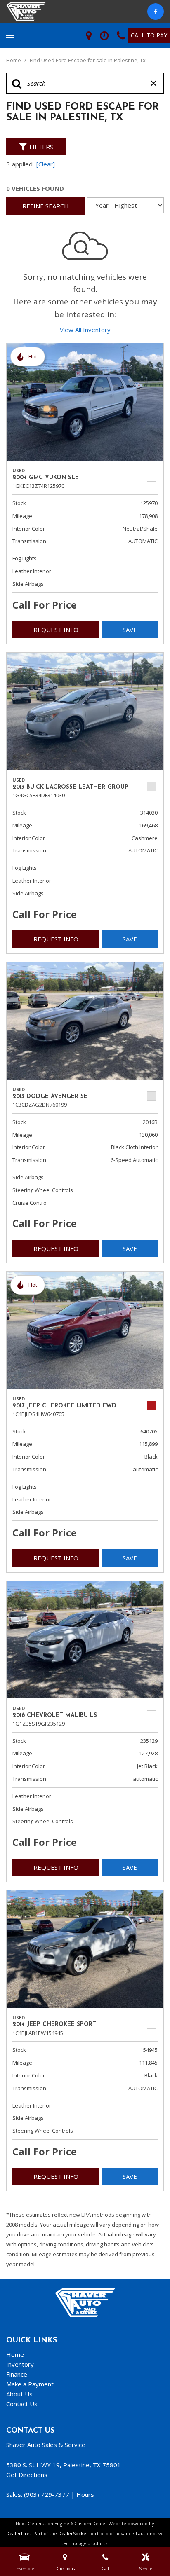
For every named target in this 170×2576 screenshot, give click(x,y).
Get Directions (27, 2475)
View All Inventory (85, 330)
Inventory (20, 2364)
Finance (17, 2374)
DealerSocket (73, 2533)
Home (14, 60)
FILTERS (41, 147)
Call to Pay (149, 35)
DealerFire (18, 2533)
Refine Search (46, 206)
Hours (85, 2494)
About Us (19, 2394)
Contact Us (22, 2404)
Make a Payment (30, 2384)
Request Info (56, 630)
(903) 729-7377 (47, 2494)
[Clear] (46, 164)
